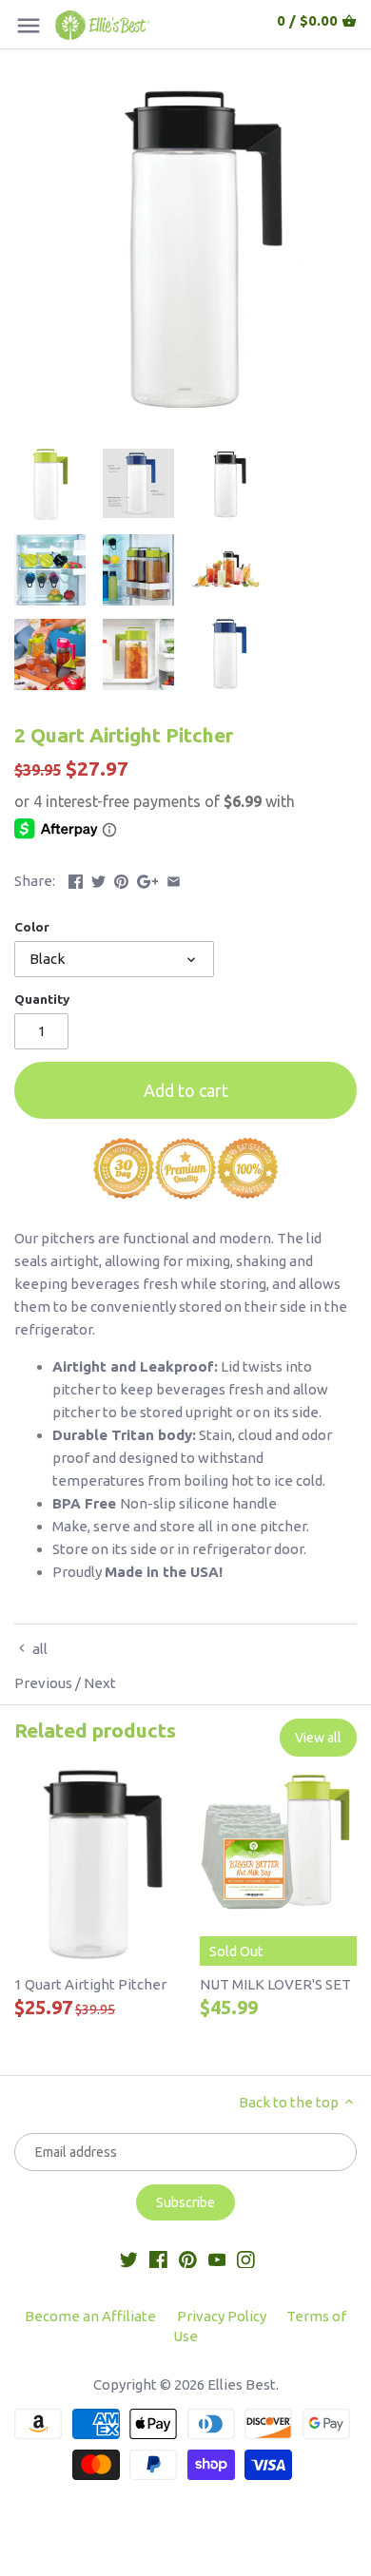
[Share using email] (174, 879)
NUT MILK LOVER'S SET (275, 1984)
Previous (43, 1683)
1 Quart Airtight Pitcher (90, 1984)
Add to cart (186, 1090)
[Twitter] (129, 2258)
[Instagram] (246, 2258)
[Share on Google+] (148, 879)
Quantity (42, 999)
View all (318, 1738)
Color (32, 927)
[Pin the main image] (121, 879)
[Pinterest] (188, 2258)
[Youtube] (217, 2258)
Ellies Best (242, 2384)
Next (100, 1683)
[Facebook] (158, 2258)
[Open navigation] (29, 26)
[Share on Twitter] (98, 879)
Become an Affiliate (90, 2316)
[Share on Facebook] (76, 879)
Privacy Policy (222, 2316)
